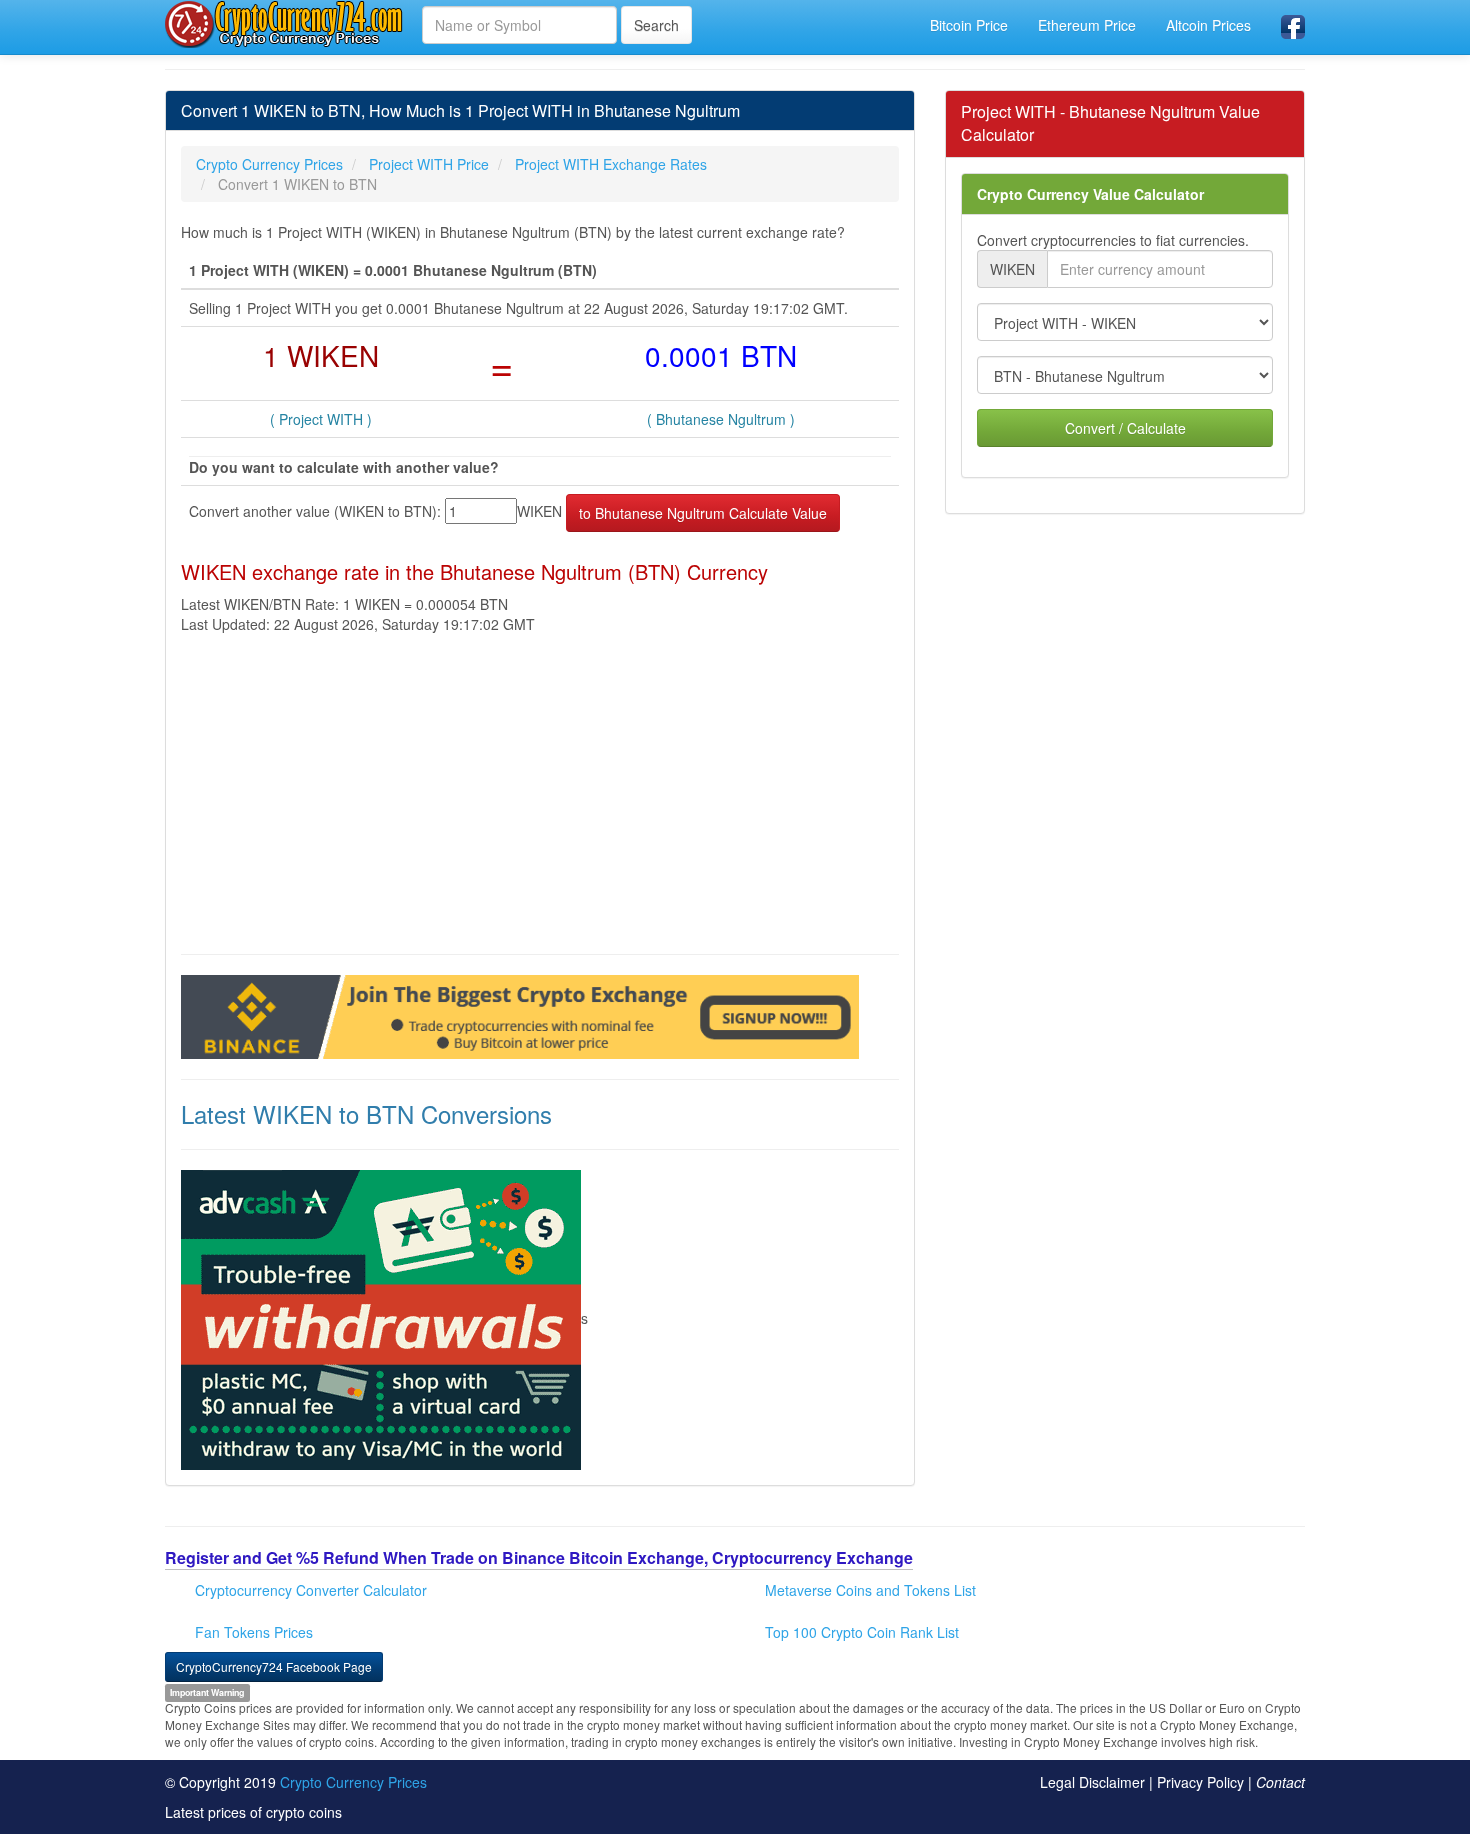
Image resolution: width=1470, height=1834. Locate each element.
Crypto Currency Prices (353, 1782)
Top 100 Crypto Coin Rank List (862, 1632)
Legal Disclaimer (1092, 1782)
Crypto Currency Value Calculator (1090, 194)
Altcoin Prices (1208, 25)
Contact (1280, 1782)
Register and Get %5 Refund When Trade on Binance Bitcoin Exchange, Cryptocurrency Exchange (539, 1557)
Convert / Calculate (1125, 428)
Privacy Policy (1200, 1782)
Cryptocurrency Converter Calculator (311, 1590)
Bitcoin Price (969, 25)
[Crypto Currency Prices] (286, 24)
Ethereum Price (1087, 25)
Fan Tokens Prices (254, 1632)
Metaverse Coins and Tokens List (870, 1590)
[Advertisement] (540, 794)
